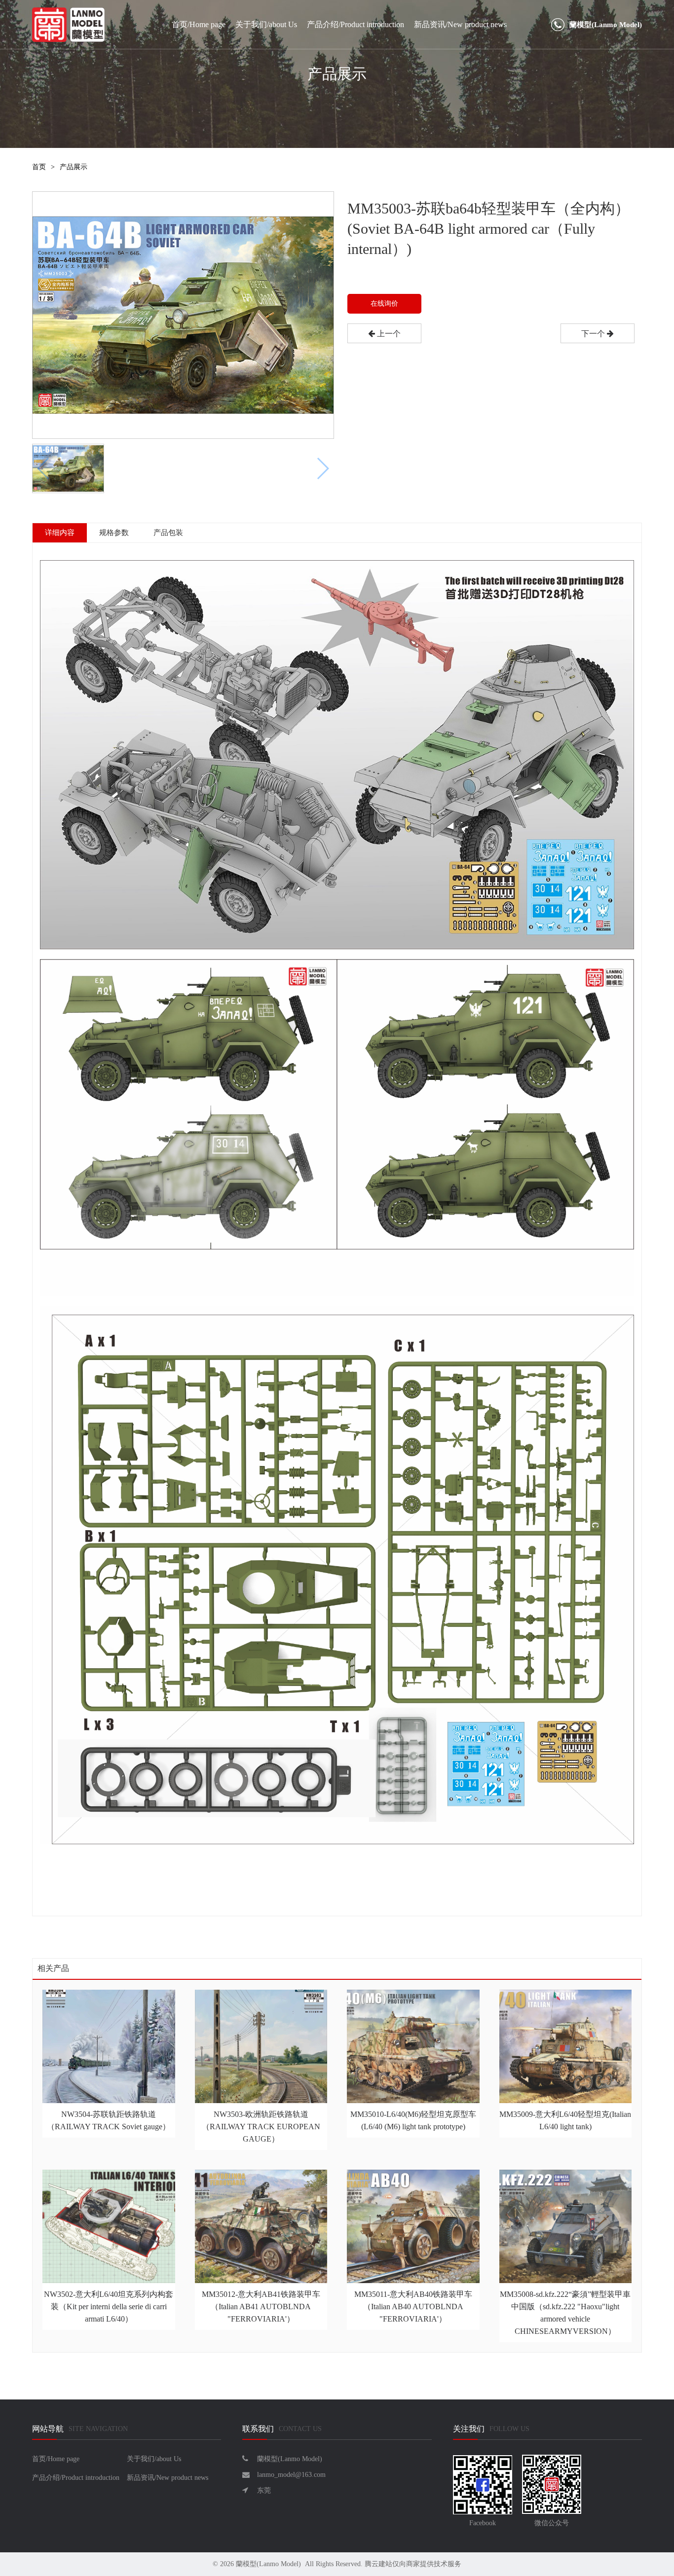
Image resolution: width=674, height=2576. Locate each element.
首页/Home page (199, 24)
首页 (39, 167)
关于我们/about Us (266, 24)
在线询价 (384, 304)
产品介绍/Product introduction (356, 24)
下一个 (594, 334)
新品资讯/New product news (460, 24)
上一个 (388, 334)
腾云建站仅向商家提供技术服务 (413, 2564)
